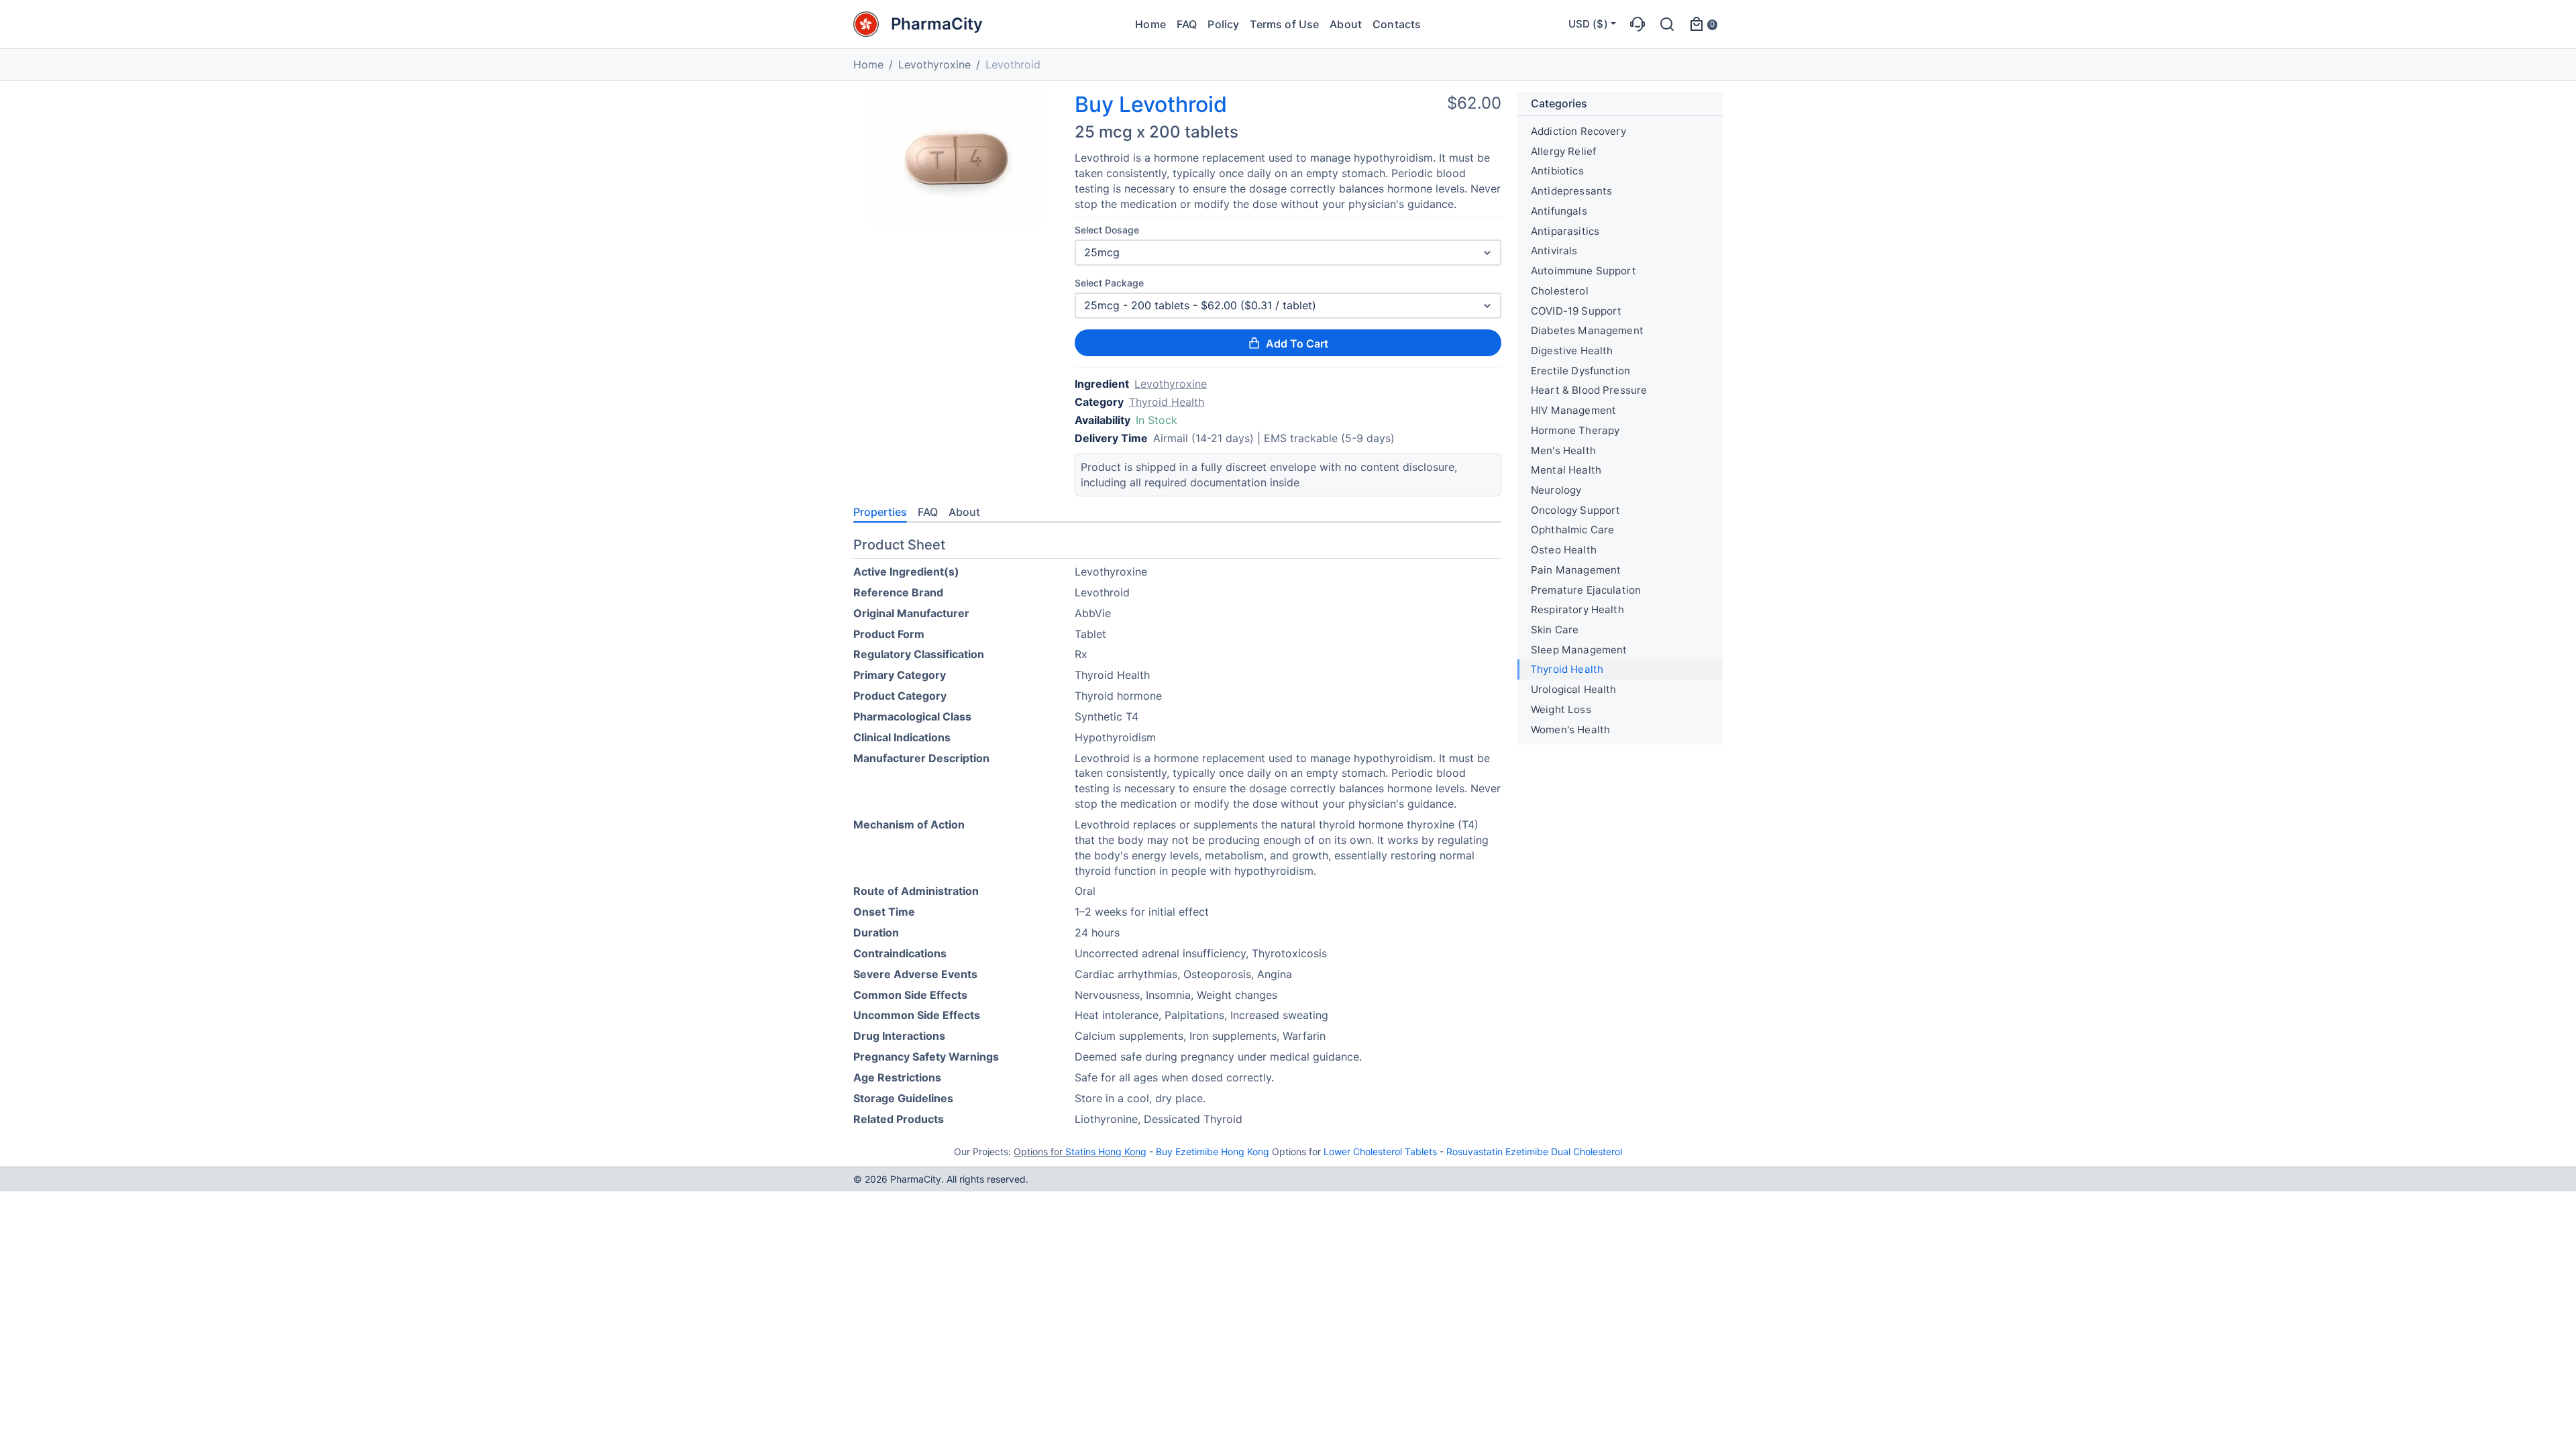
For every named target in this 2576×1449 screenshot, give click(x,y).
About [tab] (964, 512)
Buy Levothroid (1151, 105)
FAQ (1187, 24)
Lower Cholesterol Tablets (1380, 1151)
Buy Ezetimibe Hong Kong (1213, 1151)
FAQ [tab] (928, 512)
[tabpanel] (1177, 834)
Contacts (1397, 24)
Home (1150, 24)
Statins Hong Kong (1106, 1151)
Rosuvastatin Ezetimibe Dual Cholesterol (1534, 1151)
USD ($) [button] (1588, 24)
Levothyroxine (934, 64)
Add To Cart (1297, 343)
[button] (1638, 24)
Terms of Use (1284, 24)
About (1346, 24)
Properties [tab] (880, 512)
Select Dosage (1107, 230)
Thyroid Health (1167, 402)
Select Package (1109, 283)
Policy (1223, 24)
